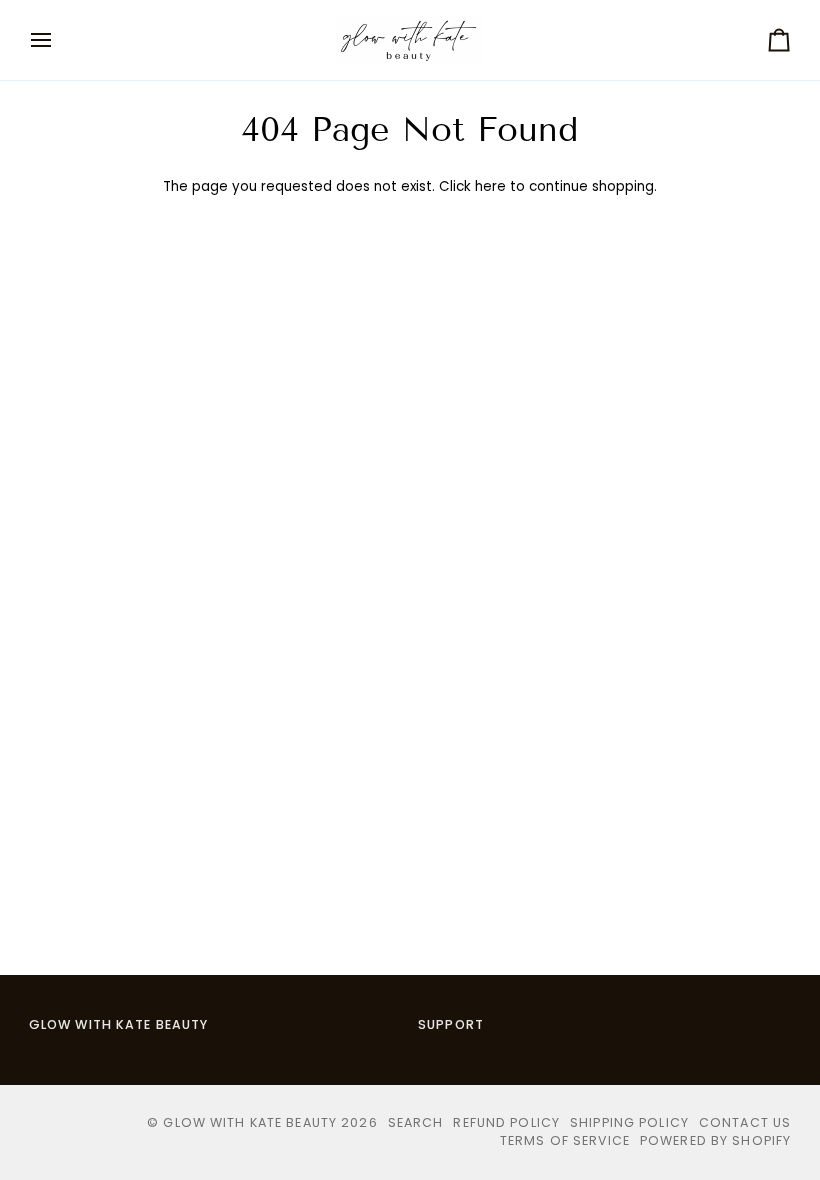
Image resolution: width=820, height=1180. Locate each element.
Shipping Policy (629, 1122)
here (490, 186)
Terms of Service (565, 1140)
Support (451, 1024)
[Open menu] (59, 40)
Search (416, 1122)
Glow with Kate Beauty (250, 1122)
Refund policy (506, 1122)
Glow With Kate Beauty (119, 1024)
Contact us (745, 1122)
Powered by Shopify (715, 1140)
